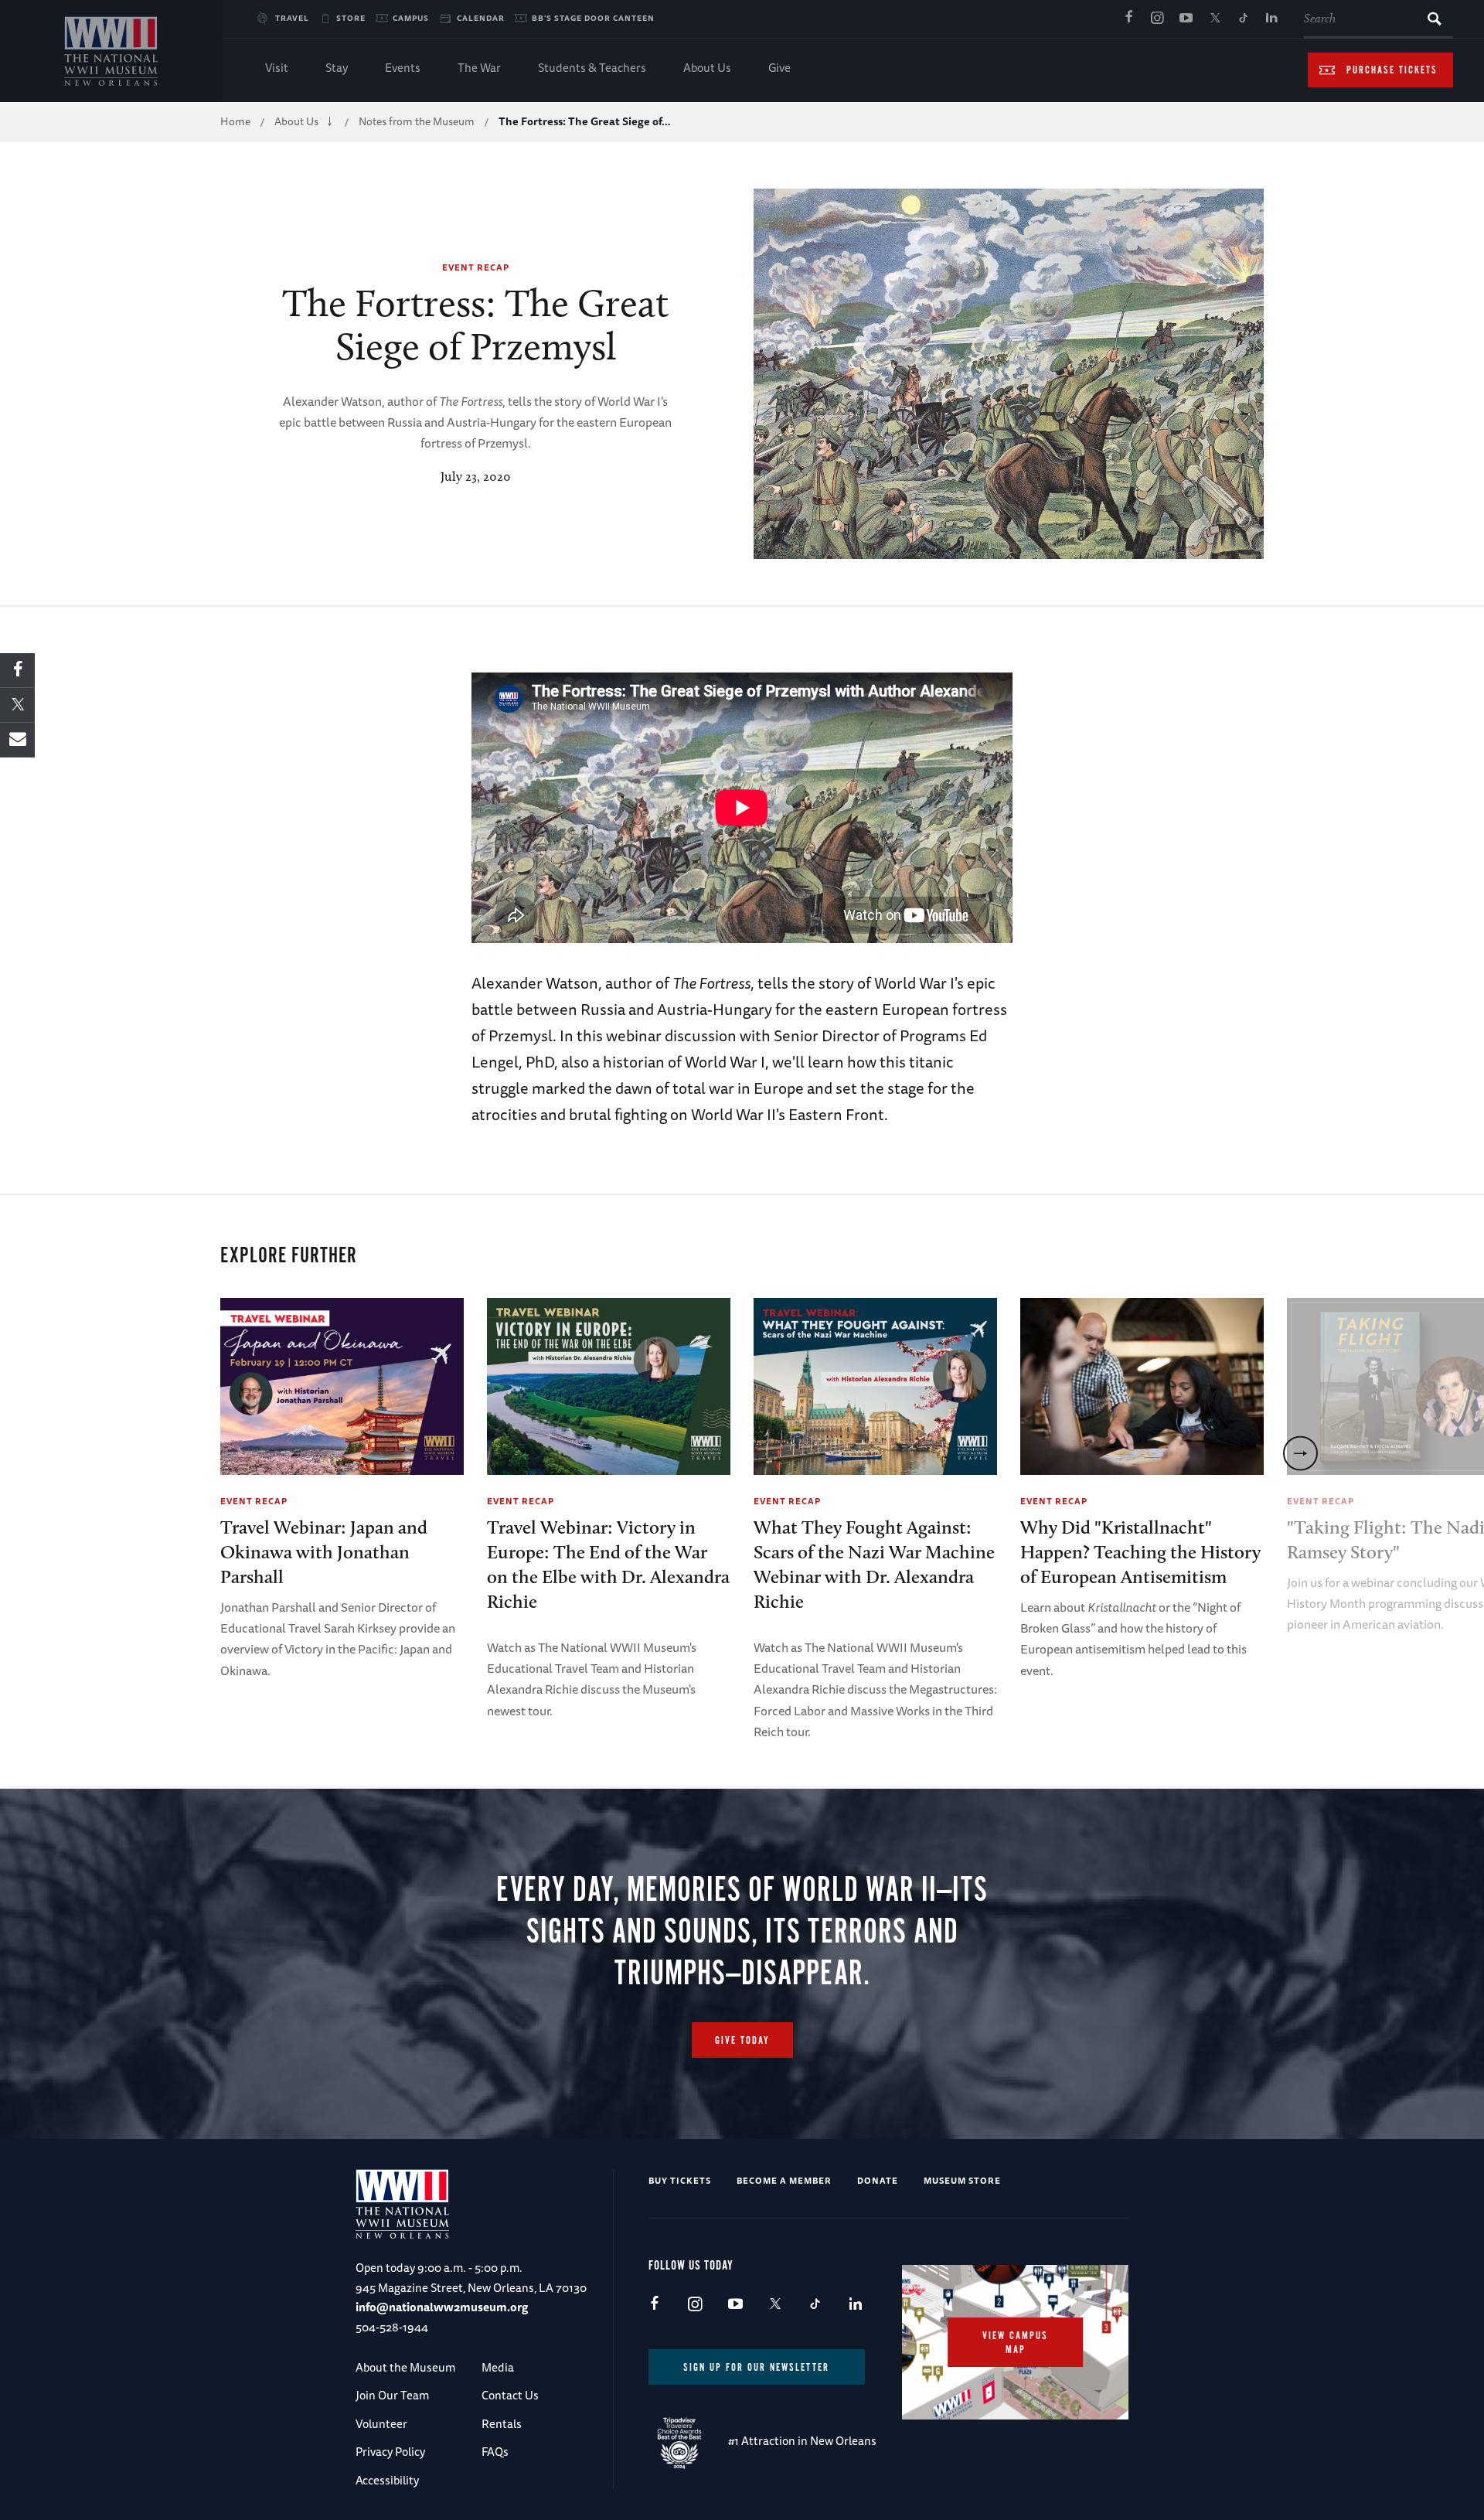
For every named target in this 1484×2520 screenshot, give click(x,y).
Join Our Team (392, 2395)
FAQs (495, 2452)
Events (403, 68)
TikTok (1243, 19)
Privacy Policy (390, 2452)
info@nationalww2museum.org (442, 2307)
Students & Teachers (592, 68)
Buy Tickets (680, 2180)
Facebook (1128, 19)
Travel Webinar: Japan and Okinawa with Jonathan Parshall (324, 1552)
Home (235, 121)
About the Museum (405, 2367)
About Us (707, 68)
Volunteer (381, 2424)
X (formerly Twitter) (1214, 19)
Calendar (481, 18)
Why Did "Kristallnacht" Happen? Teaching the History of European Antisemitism (1140, 1552)
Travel (292, 18)
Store (351, 18)
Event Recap (476, 267)
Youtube (1186, 19)
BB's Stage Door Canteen (593, 18)
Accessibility (387, 2480)
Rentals (502, 2424)
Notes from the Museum (417, 121)
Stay (337, 68)
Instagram (1157, 19)
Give (779, 68)
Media (498, 2367)
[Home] (111, 51)
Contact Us (510, 2395)
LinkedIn (1271, 19)
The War (479, 68)
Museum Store (962, 2180)
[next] (1300, 1454)
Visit (277, 68)
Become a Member (784, 2180)
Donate (878, 2180)
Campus (411, 18)
